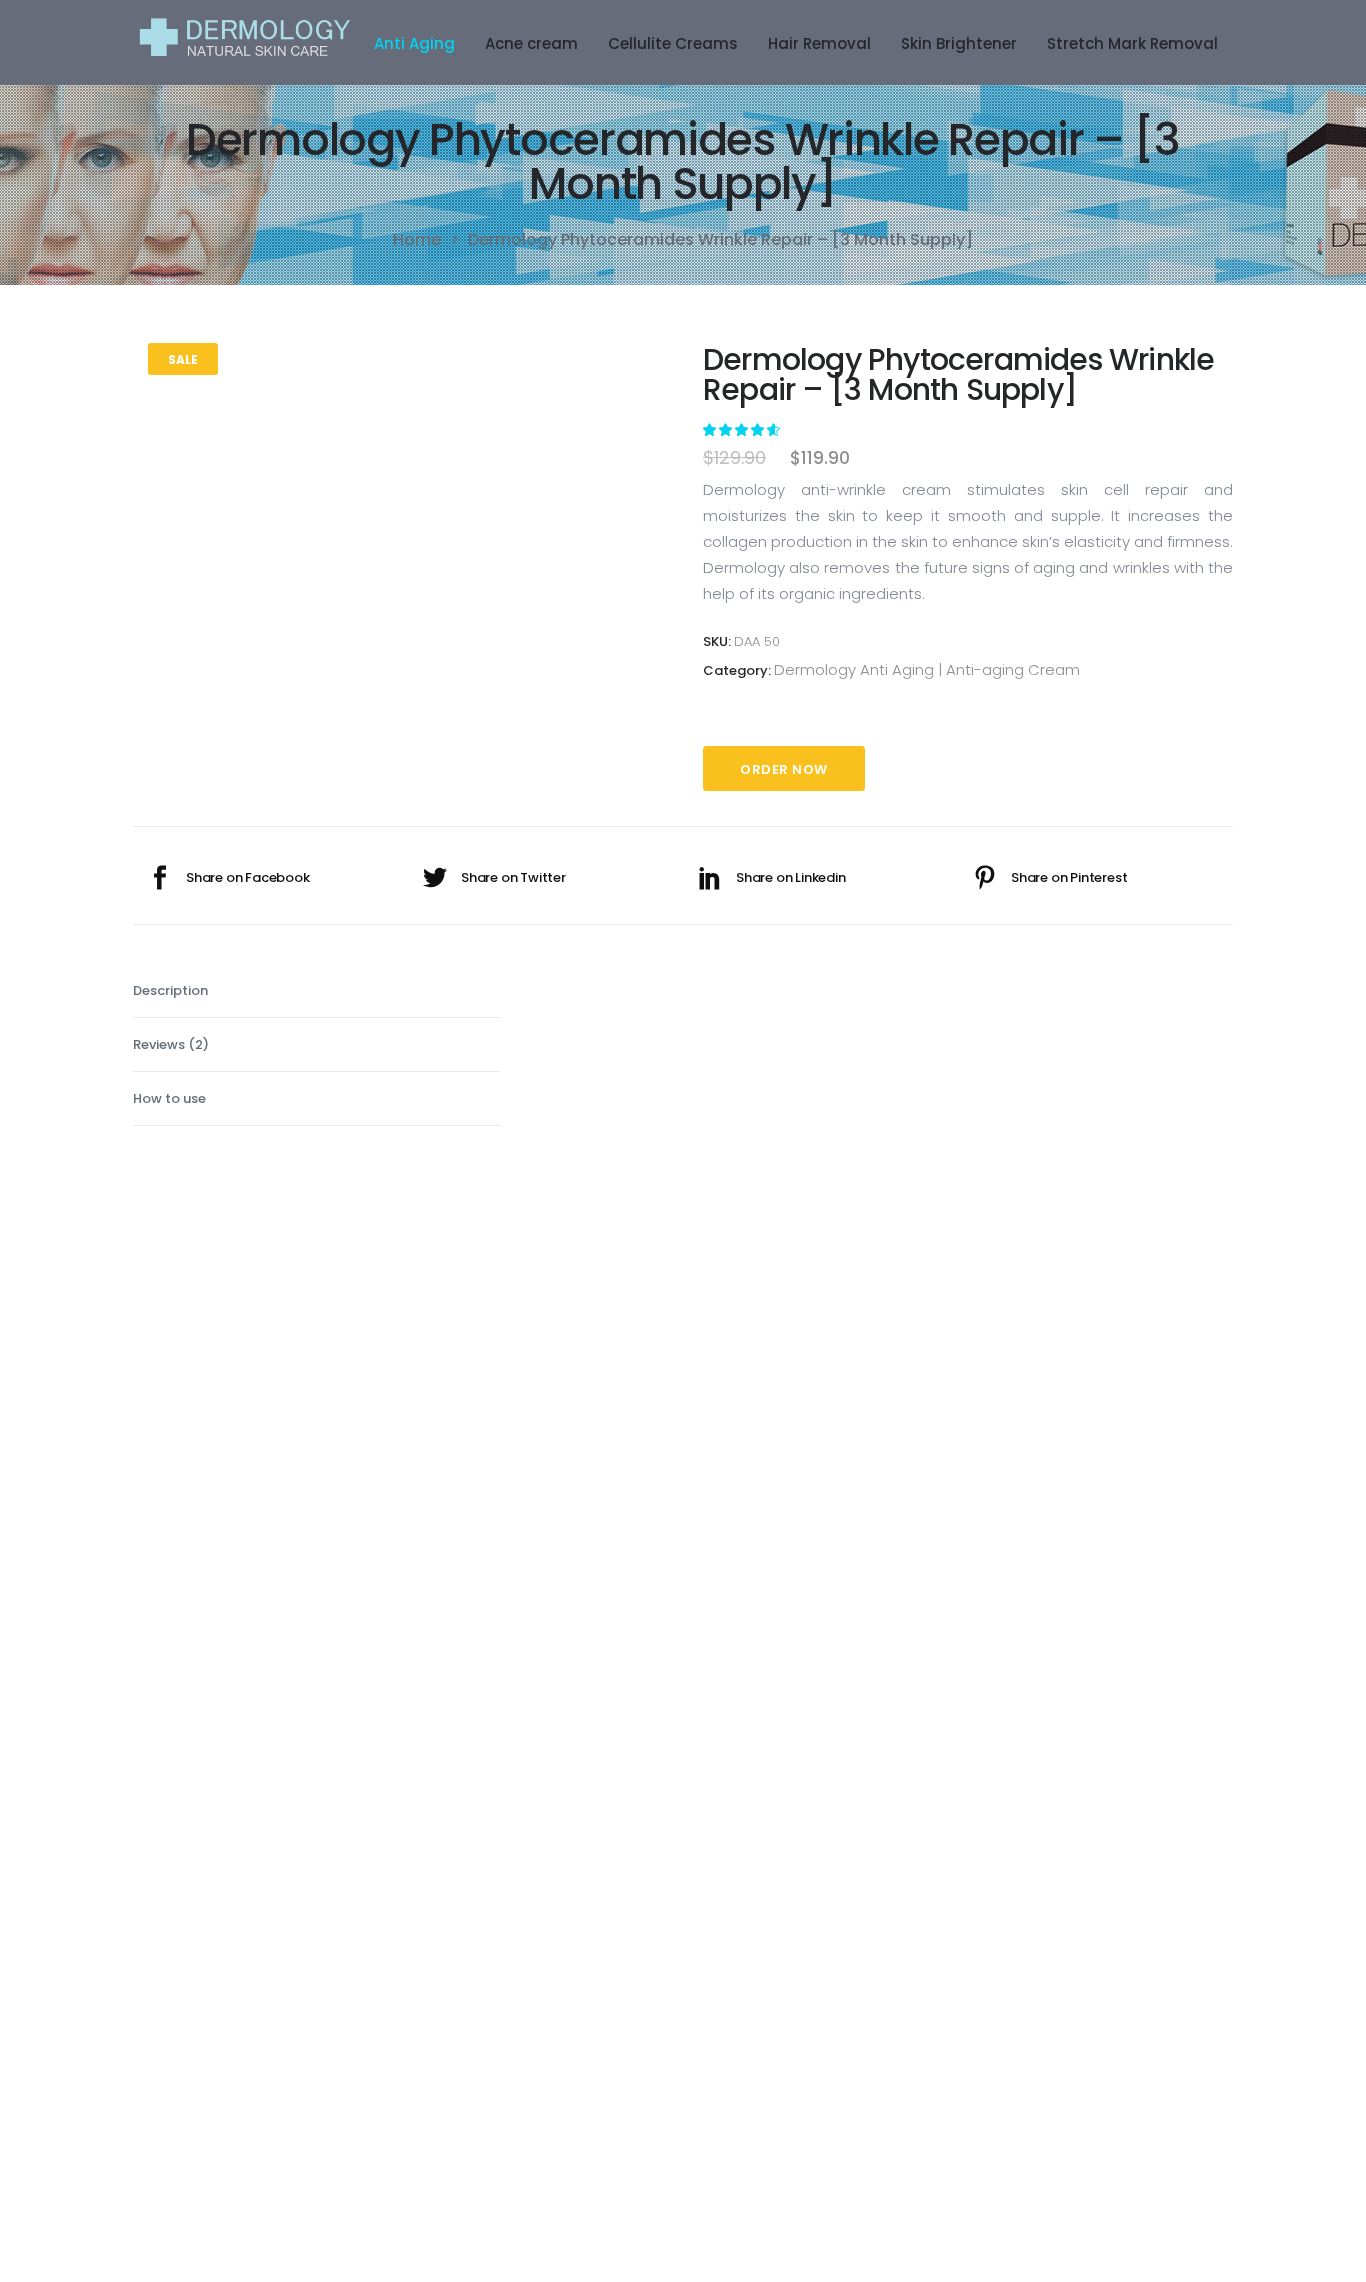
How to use (169, 1098)
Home (417, 240)
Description (170, 990)
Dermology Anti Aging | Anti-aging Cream (927, 669)
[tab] (316, 991)
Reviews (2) (171, 1044)
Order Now (784, 769)
